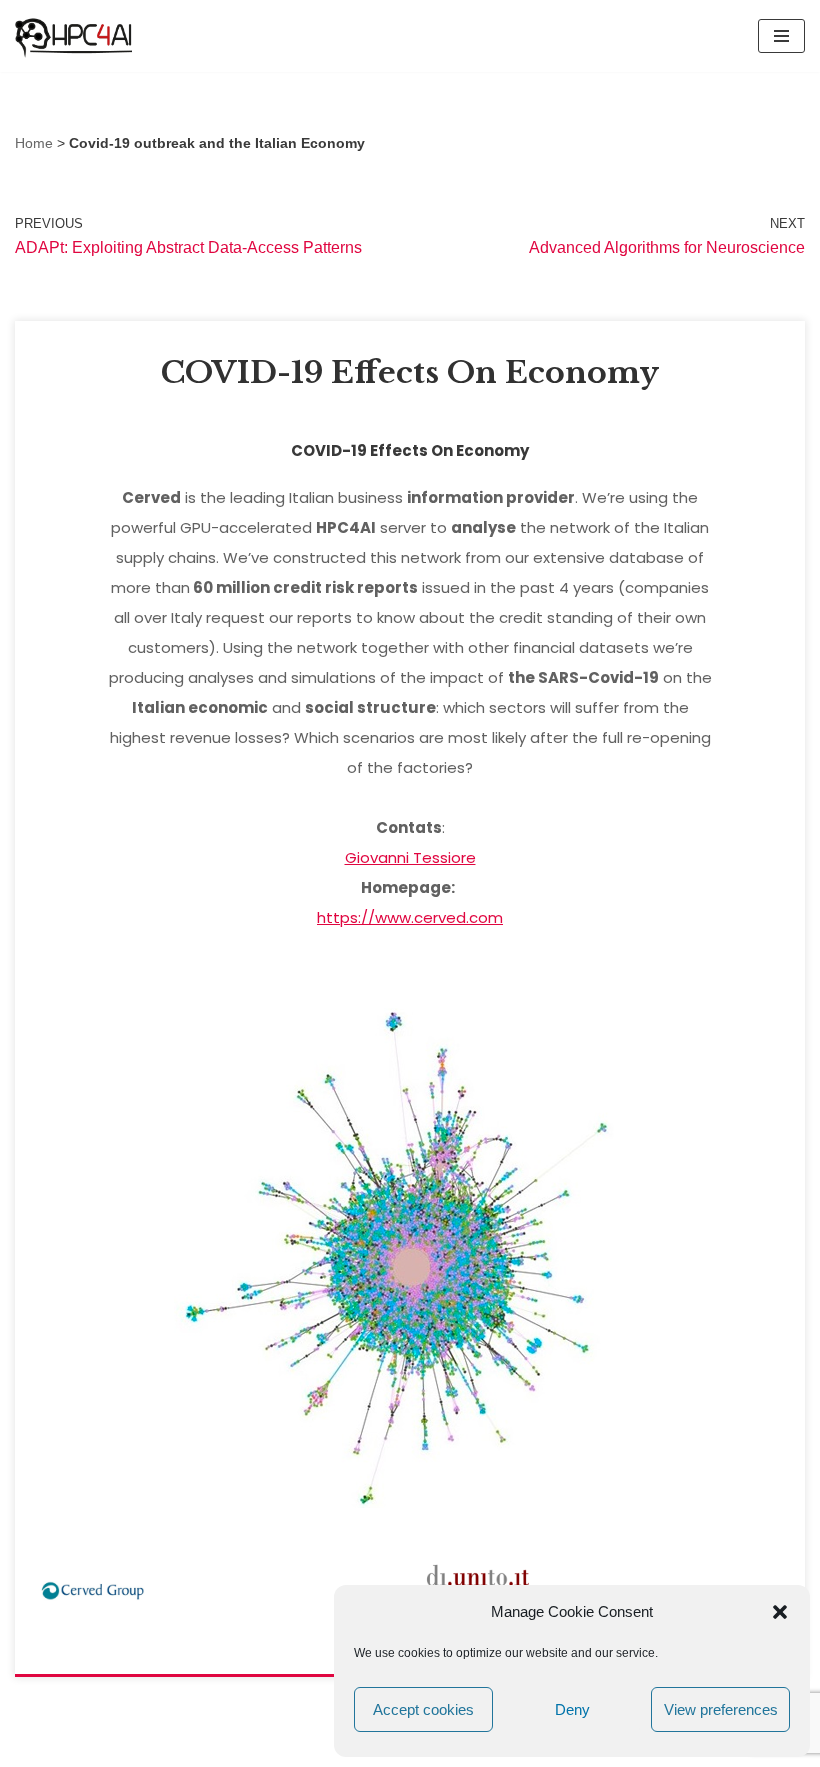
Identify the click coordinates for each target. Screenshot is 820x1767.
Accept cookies (423, 1709)
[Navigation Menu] (781, 36)
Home (34, 143)
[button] (780, 1612)
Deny (572, 1709)
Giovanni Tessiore (410, 857)
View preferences (721, 1709)
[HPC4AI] (75, 36)
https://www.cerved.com (410, 917)
